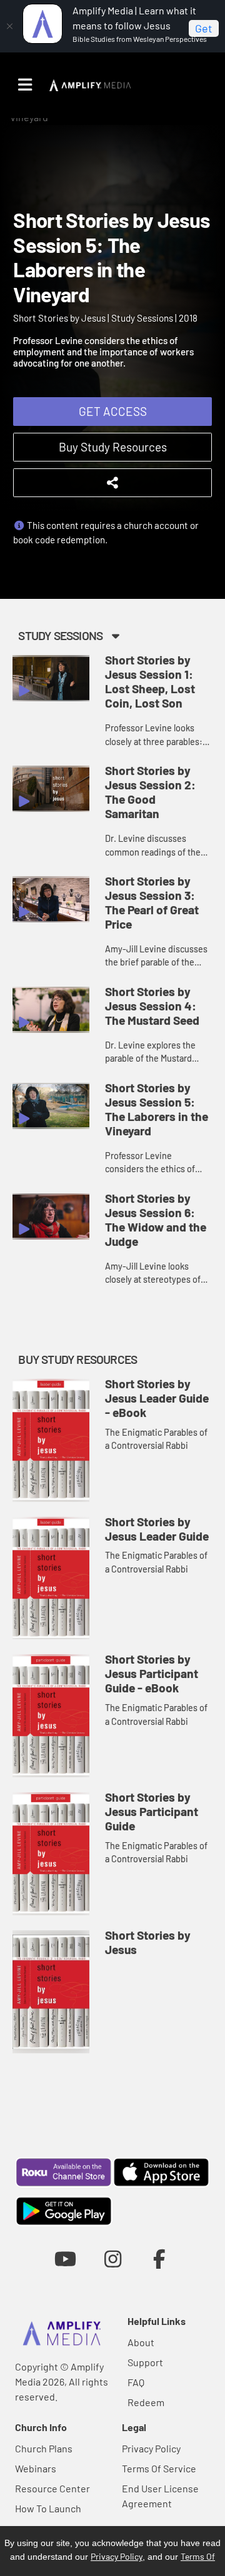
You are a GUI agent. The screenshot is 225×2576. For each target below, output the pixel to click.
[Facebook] (160, 2258)
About (141, 2342)
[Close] (9, 26)
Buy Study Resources (113, 447)
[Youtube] (65, 2258)
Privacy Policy (151, 2448)
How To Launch (48, 2508)
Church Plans (44, 2448)
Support (145, 2362)
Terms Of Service (159, 2468)
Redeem (146, 2402)
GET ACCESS (113, 411)
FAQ (136, 2382)
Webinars (36, 2468)
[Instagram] (113, 2258)
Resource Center (52, 2488)
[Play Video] (51, 678)
